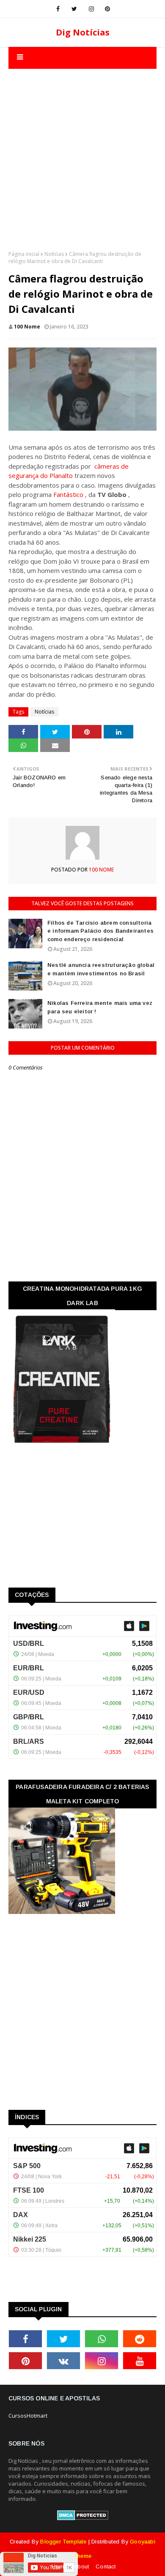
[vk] (63, 2361)
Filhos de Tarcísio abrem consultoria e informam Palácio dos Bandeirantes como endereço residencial (100, 931)
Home (59, 2566)
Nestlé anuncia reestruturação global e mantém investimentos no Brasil (101, 969)
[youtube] (140, 2361)
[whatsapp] (102, 2339)
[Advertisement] (82, 151)
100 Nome (27, 327)
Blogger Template (63, 2542)
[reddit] (140, 2339)
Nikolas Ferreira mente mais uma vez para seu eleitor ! (100, 1007)
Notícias (54, 254)
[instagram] (91, 9)
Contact (106, 2566)
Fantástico (68, 494)
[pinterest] (107, 9)
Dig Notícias (83, 32)
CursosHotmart (28, 2416)
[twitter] (74, 9)
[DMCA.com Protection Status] (83, 2518)
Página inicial (24, 254)
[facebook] (58, 9)
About (81, 2566)
